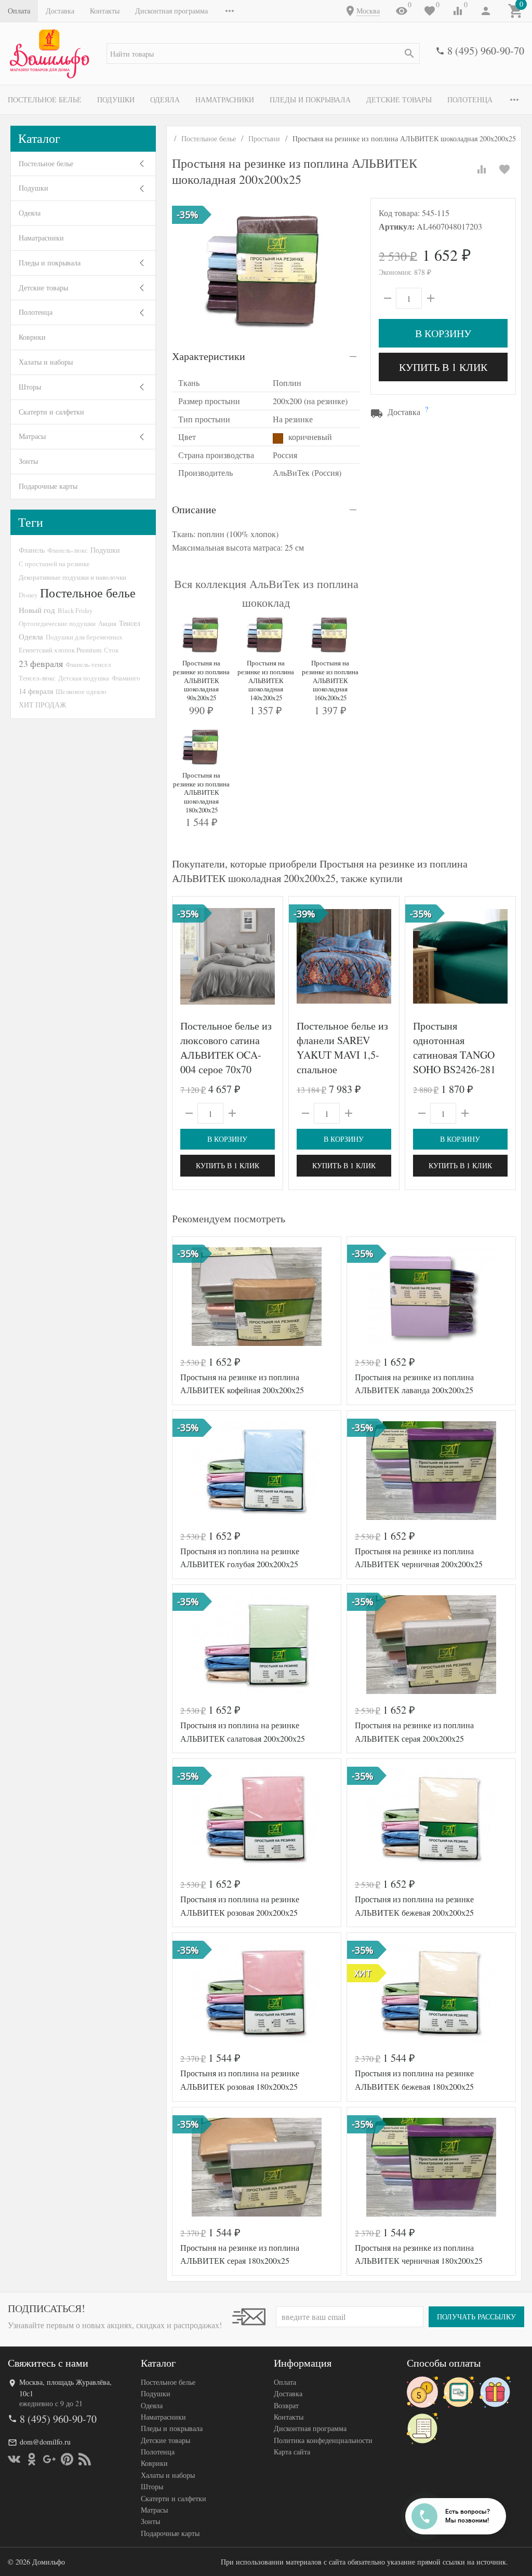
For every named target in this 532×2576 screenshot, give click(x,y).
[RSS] (85, 2459)
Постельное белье (45, 99)
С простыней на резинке (54, 564)
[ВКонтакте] (14, 2459)
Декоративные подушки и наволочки (72, 577)
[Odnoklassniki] (32, 2459)
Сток (111, 650)
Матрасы (32, 436)
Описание (194, 509)
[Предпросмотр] (228, 956)
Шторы (30, 387)
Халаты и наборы (46, 362)
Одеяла (165, 99)
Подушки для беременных (84, 637)
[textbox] (263, 54)
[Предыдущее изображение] (187, 956)
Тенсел (130, 623)
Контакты (105, 11)
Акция (107, 623)
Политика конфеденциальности (323, 2440)
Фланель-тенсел (88, 664)
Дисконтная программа (171, 11)
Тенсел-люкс (37, 678)
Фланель (32, 550)
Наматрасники (225, 99)
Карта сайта (292, 2452)
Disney (28, 595)
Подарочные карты (48, 486)
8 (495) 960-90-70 (486, 51)
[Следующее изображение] (269, 956)
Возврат (286, 2405)
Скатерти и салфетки (51, 412)
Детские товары (399, 99)
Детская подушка (84, 678)
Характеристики (209, 356)
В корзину (443, 333)
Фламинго (126, 678)
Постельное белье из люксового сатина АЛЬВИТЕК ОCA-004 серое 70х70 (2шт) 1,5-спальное (226, 1055)
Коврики (32, 337)
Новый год (37, 610)
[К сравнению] (482, 169)
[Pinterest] (67, 2459)
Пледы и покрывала (310, 99)
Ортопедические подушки (57, 623)
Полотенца (470, 99)
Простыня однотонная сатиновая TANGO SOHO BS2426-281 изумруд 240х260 (454, 1055)
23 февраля (41, 663)
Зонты (28, 461)
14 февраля (36, 691)
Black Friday (75, 610)
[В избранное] (504, 169)
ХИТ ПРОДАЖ (43, 705)
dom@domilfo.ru (45, 2442)
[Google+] (49, 2459)
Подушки (116, 99)
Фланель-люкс (68, 550)
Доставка (60, 11)
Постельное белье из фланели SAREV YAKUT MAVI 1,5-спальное (342, 1047)
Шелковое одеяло (81, 691)
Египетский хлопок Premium (60, 650)
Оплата (19, 11)
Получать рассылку (476, 2317)
